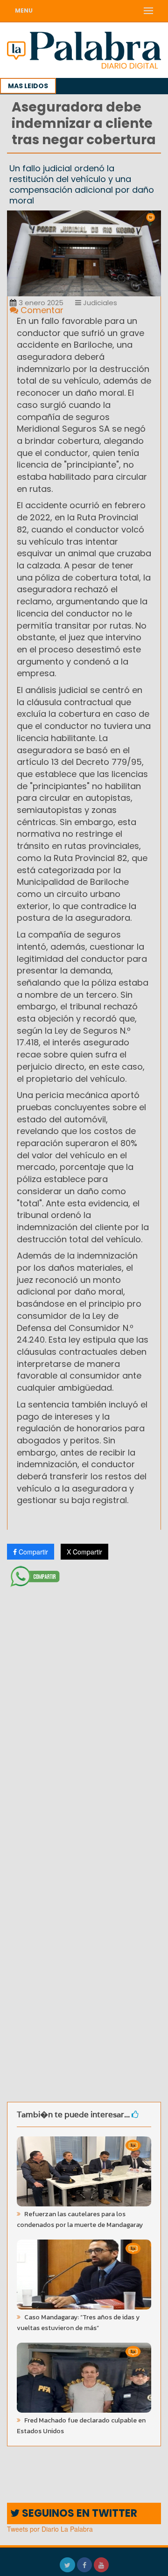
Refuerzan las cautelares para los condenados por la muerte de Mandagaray (80, 2219)
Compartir (32, 1552)
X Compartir (84, 1552)
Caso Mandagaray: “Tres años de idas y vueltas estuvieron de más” (78, 2323)
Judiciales (99, 303)
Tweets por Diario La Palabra (50, 2529)
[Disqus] (84, 1715)
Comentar (41, 310)
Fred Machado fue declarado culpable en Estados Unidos (81, 2426)
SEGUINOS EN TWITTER (78, 2513)
